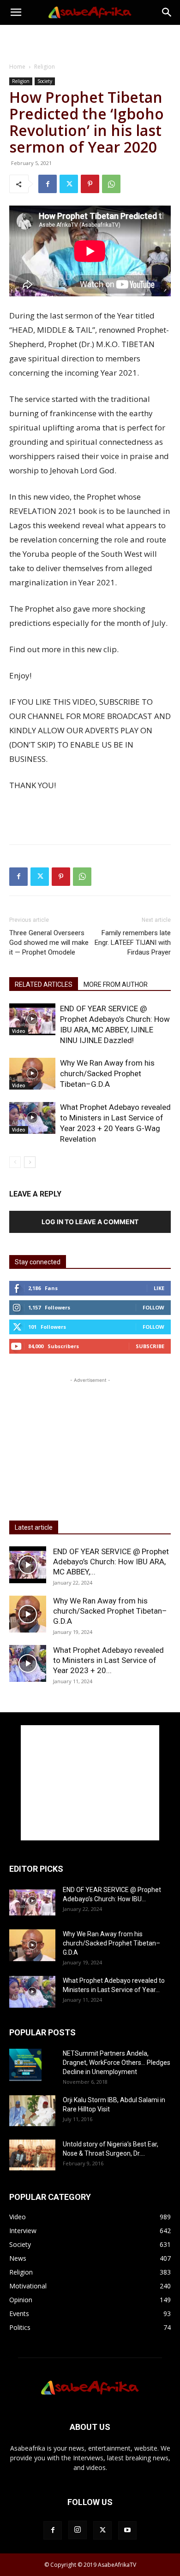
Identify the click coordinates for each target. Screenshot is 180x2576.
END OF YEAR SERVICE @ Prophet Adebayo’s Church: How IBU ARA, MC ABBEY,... (111, 1562)
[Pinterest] (90, 184)
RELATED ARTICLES (44, 984)
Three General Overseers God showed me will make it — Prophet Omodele (49, 943)
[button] (16, 12)
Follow (153, 1307)
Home (17, 67)
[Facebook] (48, 184)
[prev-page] (15, 1162)
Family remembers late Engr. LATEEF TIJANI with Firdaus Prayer (133, 943)
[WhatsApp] (111, 184)
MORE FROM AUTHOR (116, 984)
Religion (45, 67)
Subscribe (150, 1346)
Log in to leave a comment (90, 1222)
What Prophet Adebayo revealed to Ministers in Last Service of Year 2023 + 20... (108, 1660)
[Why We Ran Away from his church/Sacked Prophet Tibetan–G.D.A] (32, 1074)
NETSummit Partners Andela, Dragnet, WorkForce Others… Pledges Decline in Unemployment (117, 2063)
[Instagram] (78, 2530)
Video (19, 1031)
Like (159, 1288)
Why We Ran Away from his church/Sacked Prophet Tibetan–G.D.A (107, 1073)
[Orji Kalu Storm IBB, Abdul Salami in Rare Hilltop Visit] (32, 2111)
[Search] (167, 12)
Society (45, 81)
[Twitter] (69, 184)
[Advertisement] (90, 41)
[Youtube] (127, 2530)
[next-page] (30, 1162)
